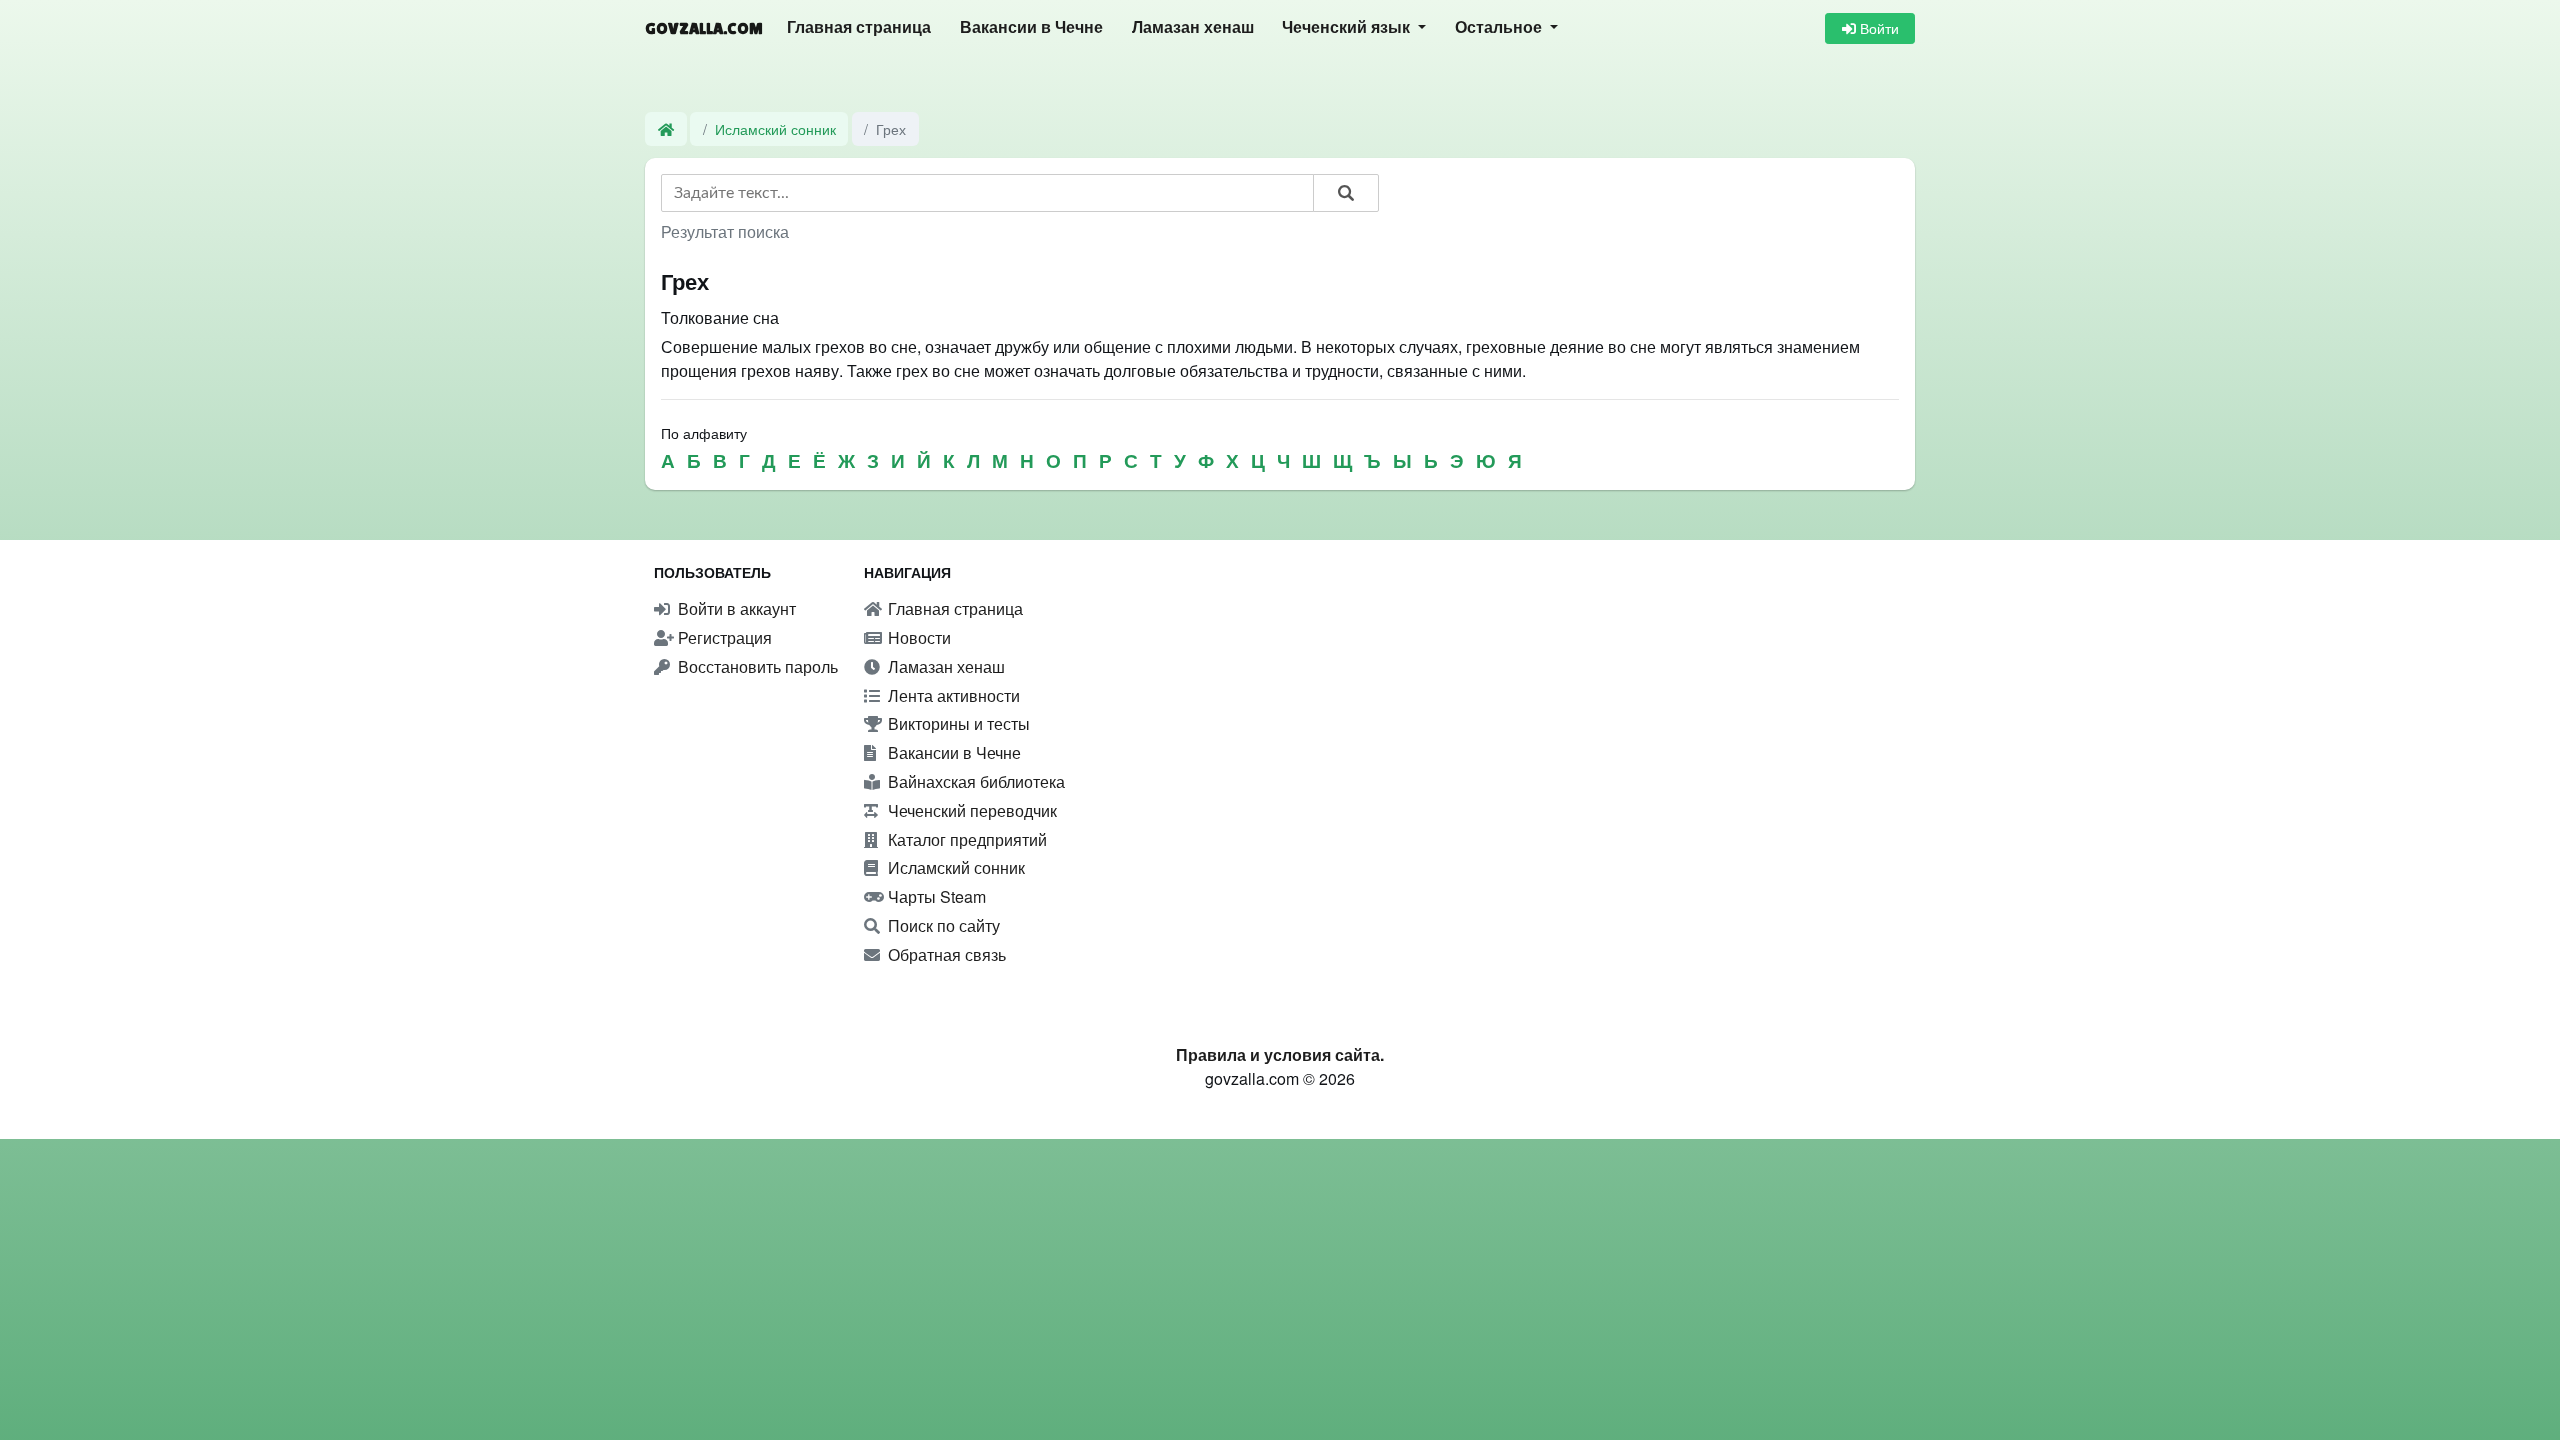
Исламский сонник (775, 128)
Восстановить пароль (756, 666)
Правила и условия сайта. (1280, 1054)
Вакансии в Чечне (1031, 27)
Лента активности (952, 695)
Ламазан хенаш (1193, 27)
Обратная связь (945, 954)
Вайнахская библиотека (974, 781)
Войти (1877, 28)
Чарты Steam (935, 896)
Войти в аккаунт (735, 608)
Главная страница (859, 27)
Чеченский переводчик (970, 810)
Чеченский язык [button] (1348, 27)
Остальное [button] (1500, 27)
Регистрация (723, 637)
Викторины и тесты (957, 723)
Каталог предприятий (965, 839)
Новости (917, 637)
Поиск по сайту (942, 925)
